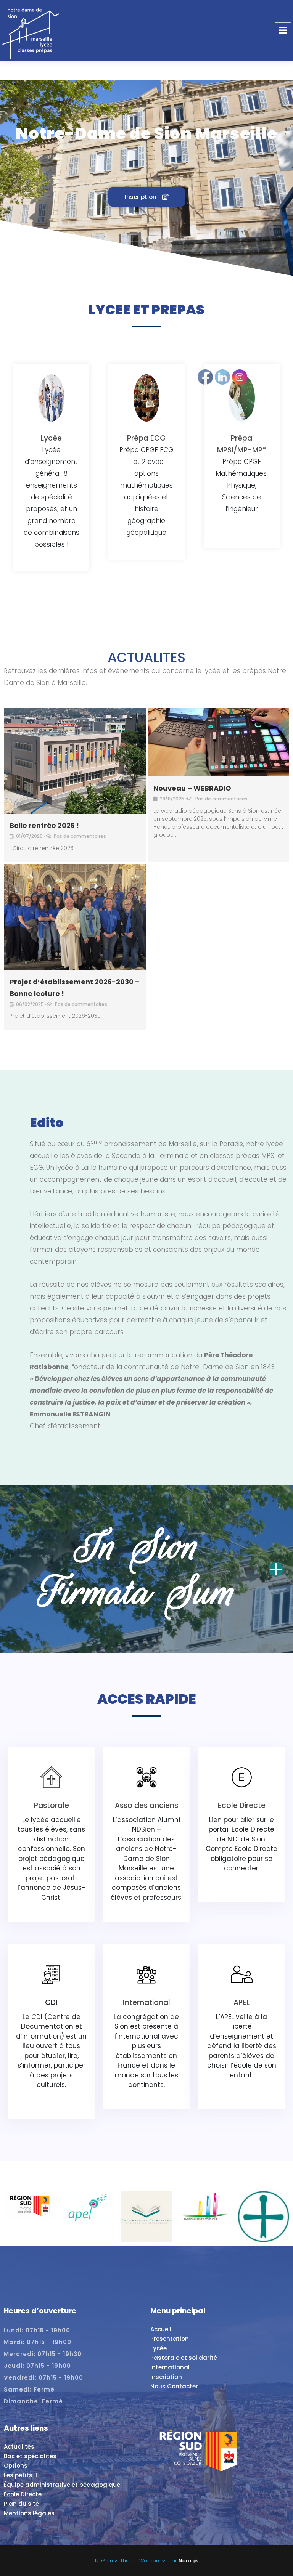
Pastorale (52, 1805)
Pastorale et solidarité (184, 2358)
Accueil (161, 2329)
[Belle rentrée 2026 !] (75, 761)
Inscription (166, 2377)
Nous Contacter (174, 2386)
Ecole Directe (23, 2494)
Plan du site (21, 2504)
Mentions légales (29, 2513)
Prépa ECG (146, 438)
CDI (51, 2003)
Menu (283, 30)
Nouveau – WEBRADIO (192, 788)
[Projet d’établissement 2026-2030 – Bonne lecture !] (75, 917)
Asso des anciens (146, 1805)
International (146, 2003)
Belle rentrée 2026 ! (44, 825)
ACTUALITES (146, 657)
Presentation (170, 2339)
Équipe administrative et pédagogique (62, 2485)
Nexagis (188, 2561)
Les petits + (21, 2475)
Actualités (19, 2447)
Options (16, 2466)
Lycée (51, 438)
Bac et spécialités (30, 2456)
